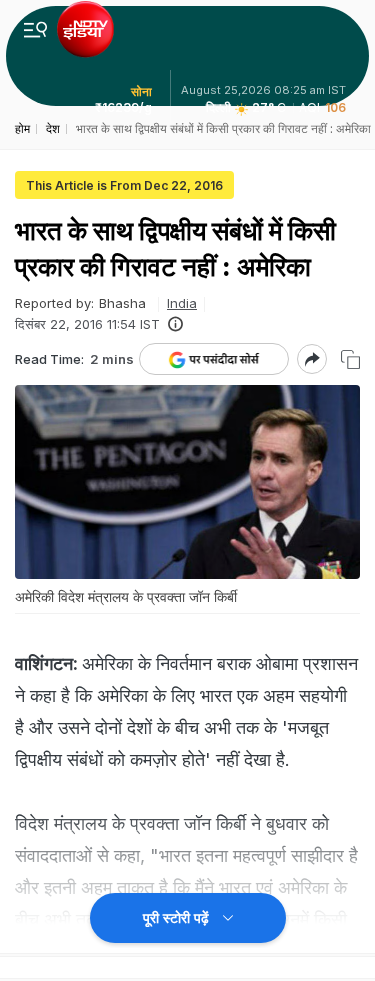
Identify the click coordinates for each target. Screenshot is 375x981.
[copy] (350, 359)
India (182, 303)
